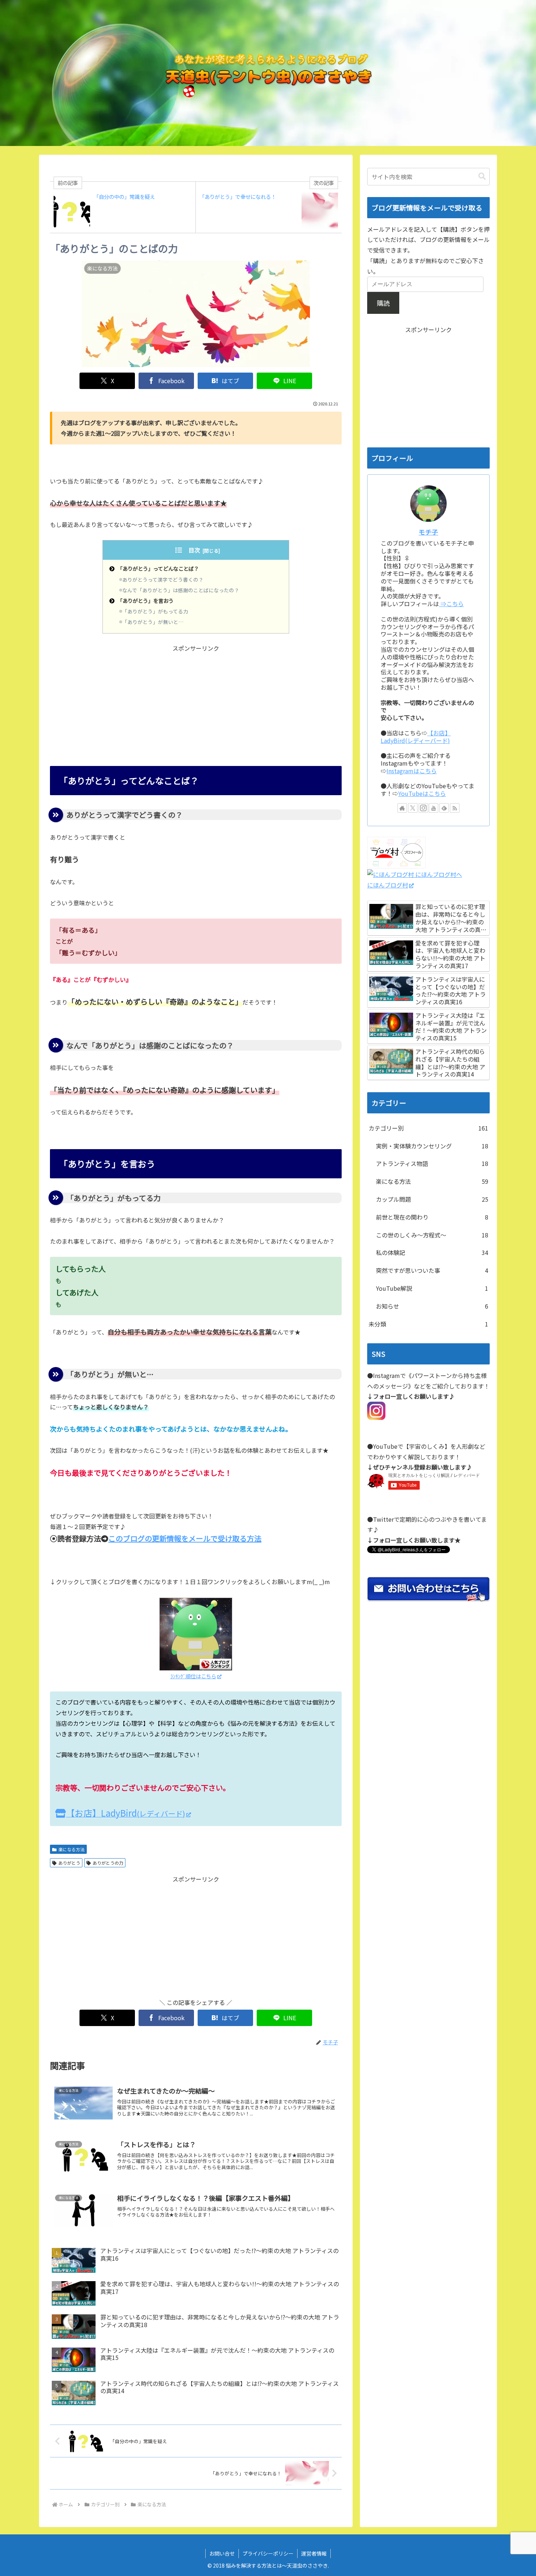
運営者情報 (314, 2553)
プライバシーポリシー (268, 2553)
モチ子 (428, 532)
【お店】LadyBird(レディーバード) (416, 737)
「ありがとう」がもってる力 (155, 611)
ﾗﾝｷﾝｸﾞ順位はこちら (193, 1676)
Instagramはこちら (412, 771)
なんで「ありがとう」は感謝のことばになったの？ (181, 590)
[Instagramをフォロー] (423, 808)
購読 (383, 303)
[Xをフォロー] (413, 808)
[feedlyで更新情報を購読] (444, 808)
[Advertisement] (196, 705)
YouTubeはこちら (422, 793)
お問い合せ (222, 2553)
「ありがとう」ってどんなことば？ (158, 568)
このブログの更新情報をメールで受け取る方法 (185, 1538)
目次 (194, 550)
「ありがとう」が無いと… (153, 622)
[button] (482, 176)
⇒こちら (451, 604)
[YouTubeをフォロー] (434, 808)
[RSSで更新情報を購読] (455, 808)
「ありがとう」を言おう (145, 600)
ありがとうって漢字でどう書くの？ (163, 579)
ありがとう (69, 1863)
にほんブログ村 (388, 885)
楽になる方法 (71, 1849)
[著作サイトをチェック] (402, 808)
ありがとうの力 (108, 1863)
